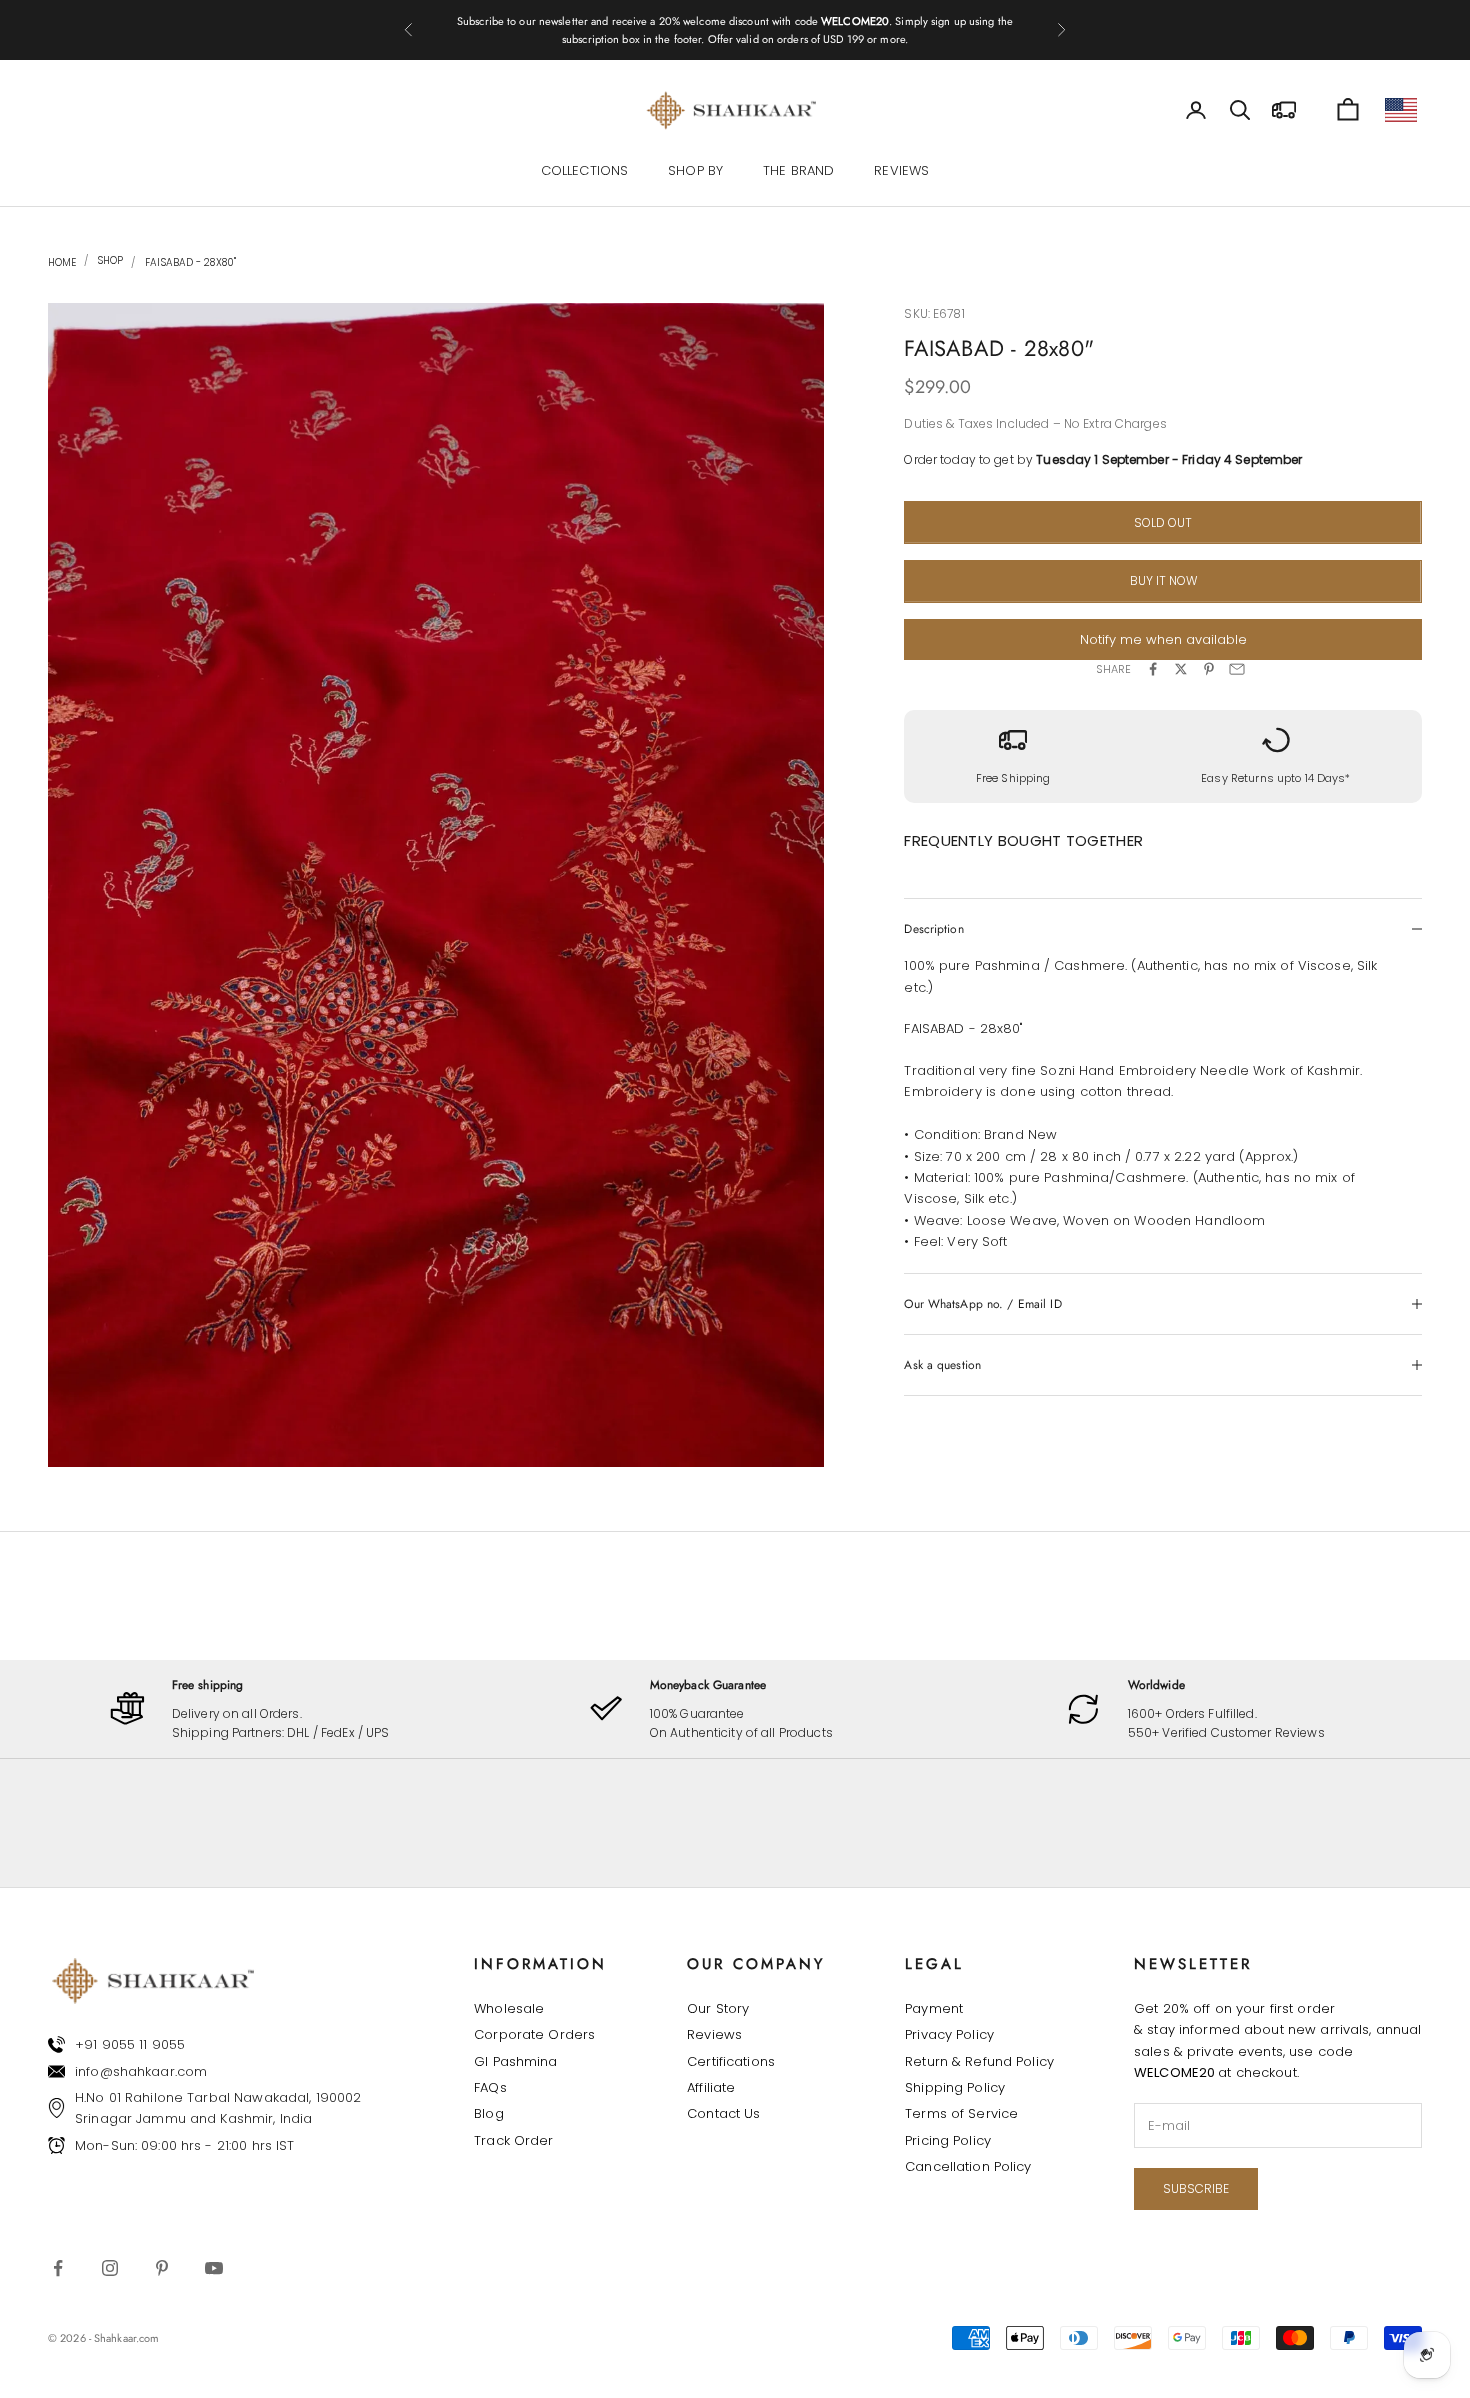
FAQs (490, 2087)
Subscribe (1196, 2188)
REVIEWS (901, 170)
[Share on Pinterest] (1209, 669)
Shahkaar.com (126, 2338)
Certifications (731, 2061)
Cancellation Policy (968, 2166)
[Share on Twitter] (1181, 669)
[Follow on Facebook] (58, 2268)
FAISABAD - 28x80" (190, 262)
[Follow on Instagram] (110, 2268)
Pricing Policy (948, 2140)
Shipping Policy (955, 2087)
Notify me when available (1163, 639)
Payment (934, 2008)
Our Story (718, 2008)
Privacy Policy (949, 2034)
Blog (489, 2113)
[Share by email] (1237, 669)
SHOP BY (695, 170)
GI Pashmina (515, 2061)
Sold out (1163, 522)
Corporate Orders (534, 2034)
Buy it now (1163, 580)
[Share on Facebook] (1153, 669)
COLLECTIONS (584, 170)
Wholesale (509, 2008)
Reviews (714, 2034)
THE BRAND (798, 170)
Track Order (513, 2140)
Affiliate (711, 2087)
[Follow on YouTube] (214, 2268)
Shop (109, 261)
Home (62, 262)
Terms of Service (961, 2113)
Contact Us (723, 2113)
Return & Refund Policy (979, 2061)
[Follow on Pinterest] (162, 2268)
